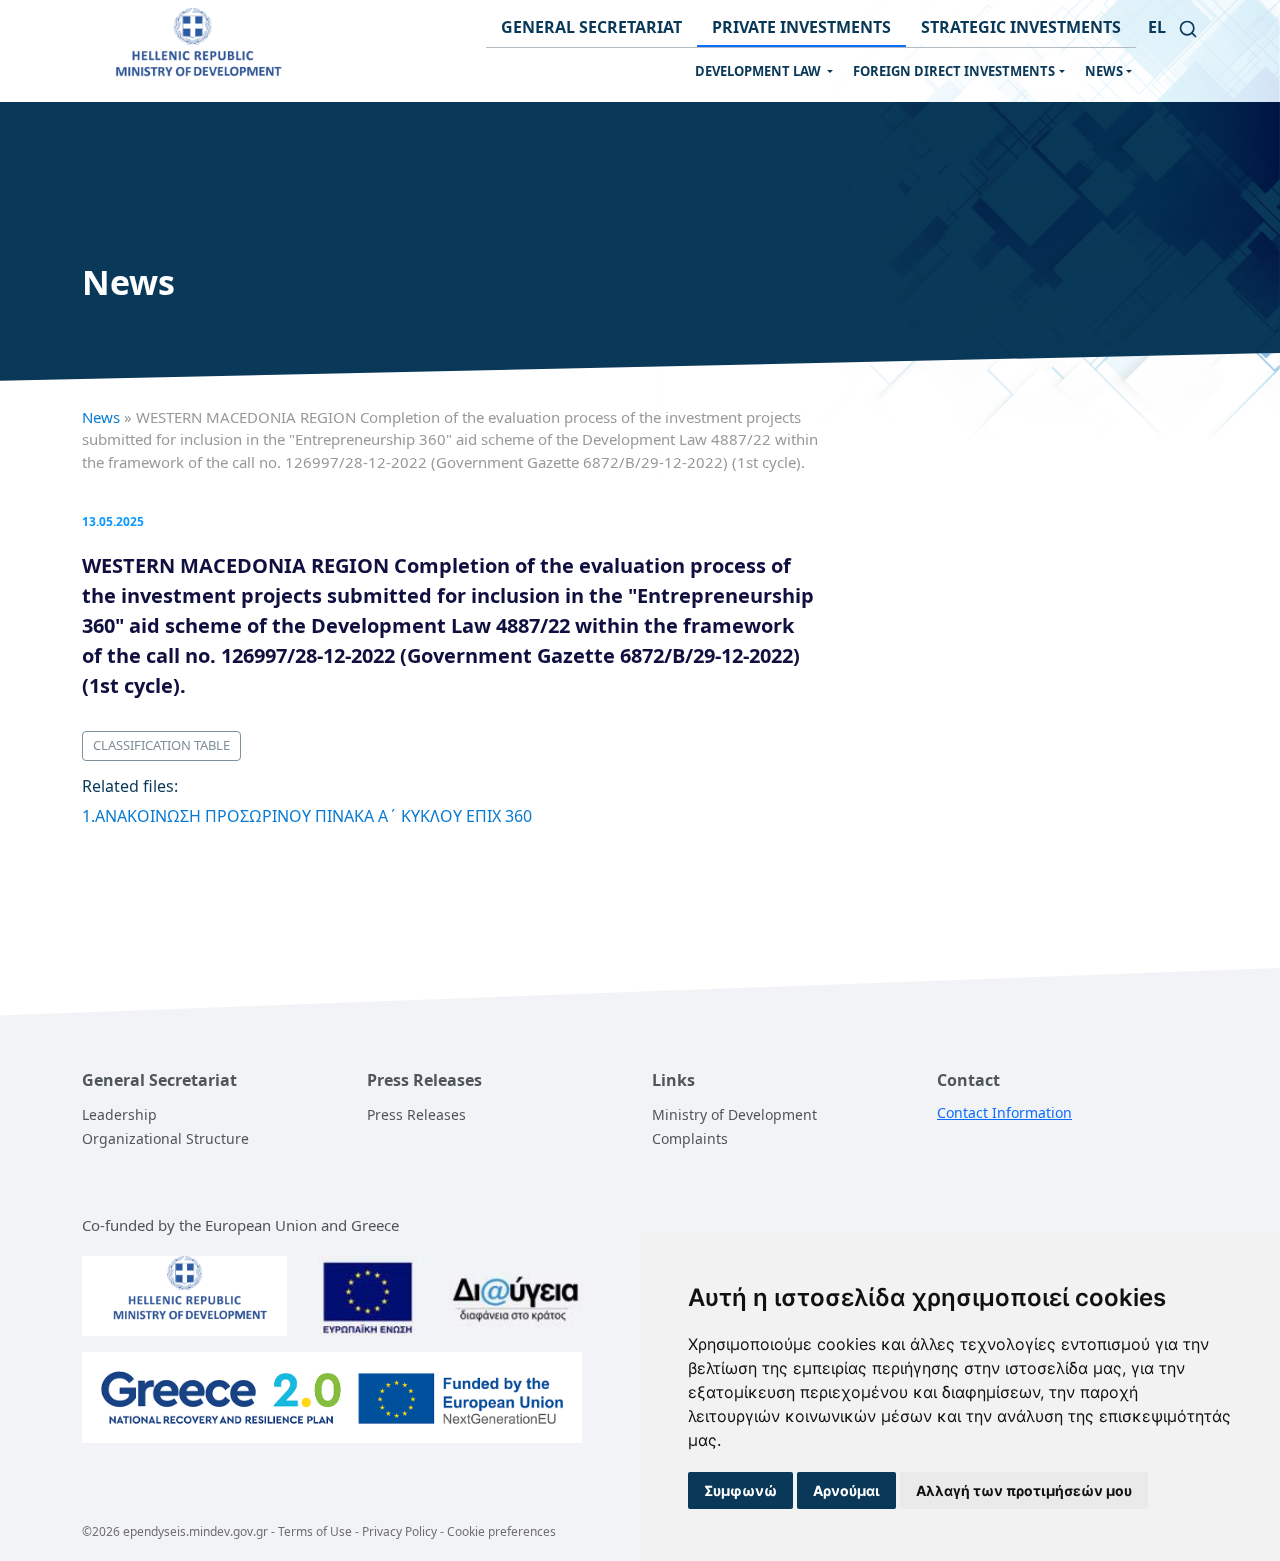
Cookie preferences (501, 1531)
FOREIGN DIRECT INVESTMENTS (954, 71)
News (101, 417)
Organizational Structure (165, 1138)
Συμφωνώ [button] (740, 1490)
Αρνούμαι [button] (846, 1490)
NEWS (1104, 71)
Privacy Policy (399, 1531)
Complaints (690, 1138)
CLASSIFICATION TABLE (161, 745)
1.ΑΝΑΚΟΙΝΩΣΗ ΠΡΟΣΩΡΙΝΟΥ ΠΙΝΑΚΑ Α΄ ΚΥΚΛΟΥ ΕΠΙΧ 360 (307, 816)
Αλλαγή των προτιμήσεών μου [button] (1024, 1490)
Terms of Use (315, 1531)
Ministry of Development (734, 1114)
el (1157, 27)
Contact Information (1004, 1112)
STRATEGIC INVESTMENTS (1021, 27)
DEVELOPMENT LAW (759, 71)
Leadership (119, 1114)
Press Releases (416, 1114)
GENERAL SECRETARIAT (591, 27)
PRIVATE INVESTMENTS (801, 27)
